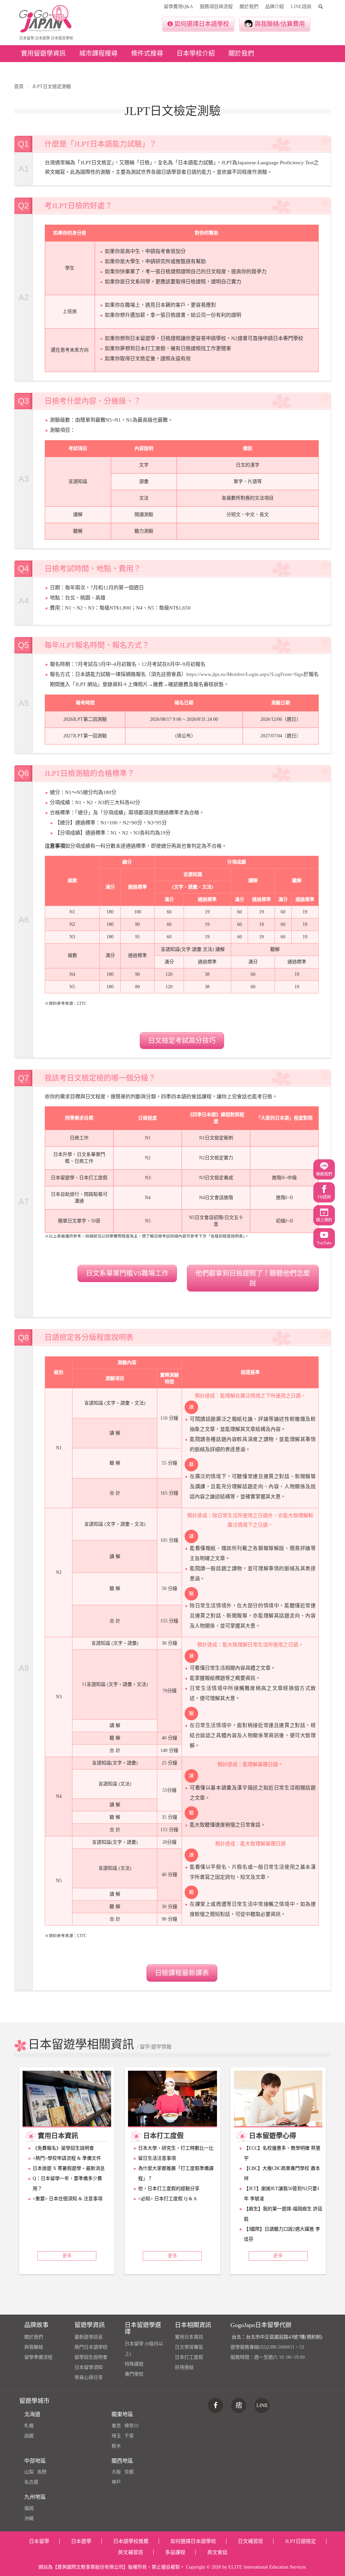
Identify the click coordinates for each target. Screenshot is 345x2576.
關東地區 (122, 2414)
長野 (42, 2472)
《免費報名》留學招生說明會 (63, 2148)
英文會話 (217, 2552)
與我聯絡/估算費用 (280, 24)
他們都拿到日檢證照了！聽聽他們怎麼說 (253, 1278)
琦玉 (116, 2436)
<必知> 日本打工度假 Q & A (167, 2199)
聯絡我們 (324, 1174)
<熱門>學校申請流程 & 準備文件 (67, 2158)
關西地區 (122, 2461)
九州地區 (35, 2497)
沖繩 (29, 2518)
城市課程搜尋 (98, 53)
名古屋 (31, 2482)
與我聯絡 (34, 2347)
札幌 (29, 2426)
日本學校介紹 (196, 53)
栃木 (116, 2446)
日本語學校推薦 (131, 2541)
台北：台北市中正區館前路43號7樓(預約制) (277, 2337)
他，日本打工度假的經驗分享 (169, 2189)
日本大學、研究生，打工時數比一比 (176, 2148)
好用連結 (184, 2367)
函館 (29, 2436)
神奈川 (131, 2426)
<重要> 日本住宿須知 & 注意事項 (68, 2199)
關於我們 (249, 7)
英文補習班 (131, 2552)
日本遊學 (81, 2541)
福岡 (29, 2508)
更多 (67, 2256)
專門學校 (134, 2374)
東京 (116, 2426)
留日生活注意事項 (157, 2158)
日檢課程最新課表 (182, 1973)
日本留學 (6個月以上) (144, 2349)
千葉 (129, 2436)
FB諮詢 (324, 1197)
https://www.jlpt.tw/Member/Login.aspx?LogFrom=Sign (245, 674)
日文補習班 (250, 2541)
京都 (129, 2472)
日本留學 (39, 2541)
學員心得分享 (89, 2377)
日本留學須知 (89, 2367)
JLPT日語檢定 (301, 2541)
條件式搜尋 (147, 53)
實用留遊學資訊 (43, 53)
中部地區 (35, 2461)
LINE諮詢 (301, 7)
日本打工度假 (189, 2357)
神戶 (116, 2482)
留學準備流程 (38, 2357)
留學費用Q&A (178, 7)
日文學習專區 (189, 2347)
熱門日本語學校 (91, 2347)
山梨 (29, 2472)
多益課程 (175, 2552)
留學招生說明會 (91, 2357)
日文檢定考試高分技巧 (182, 1041)
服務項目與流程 (216, 7)
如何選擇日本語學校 (202, 24)
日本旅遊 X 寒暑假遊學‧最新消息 (69, 2168)
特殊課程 (134, 2364)
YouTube (324, 1243)
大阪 (116, 2472)
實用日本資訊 (189, 2337)
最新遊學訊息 (89, 2337)
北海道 (32, 2414)
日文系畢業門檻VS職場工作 (127, 1273)
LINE (262, 2405)
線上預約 (324, 1220)
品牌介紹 (275, 7)
